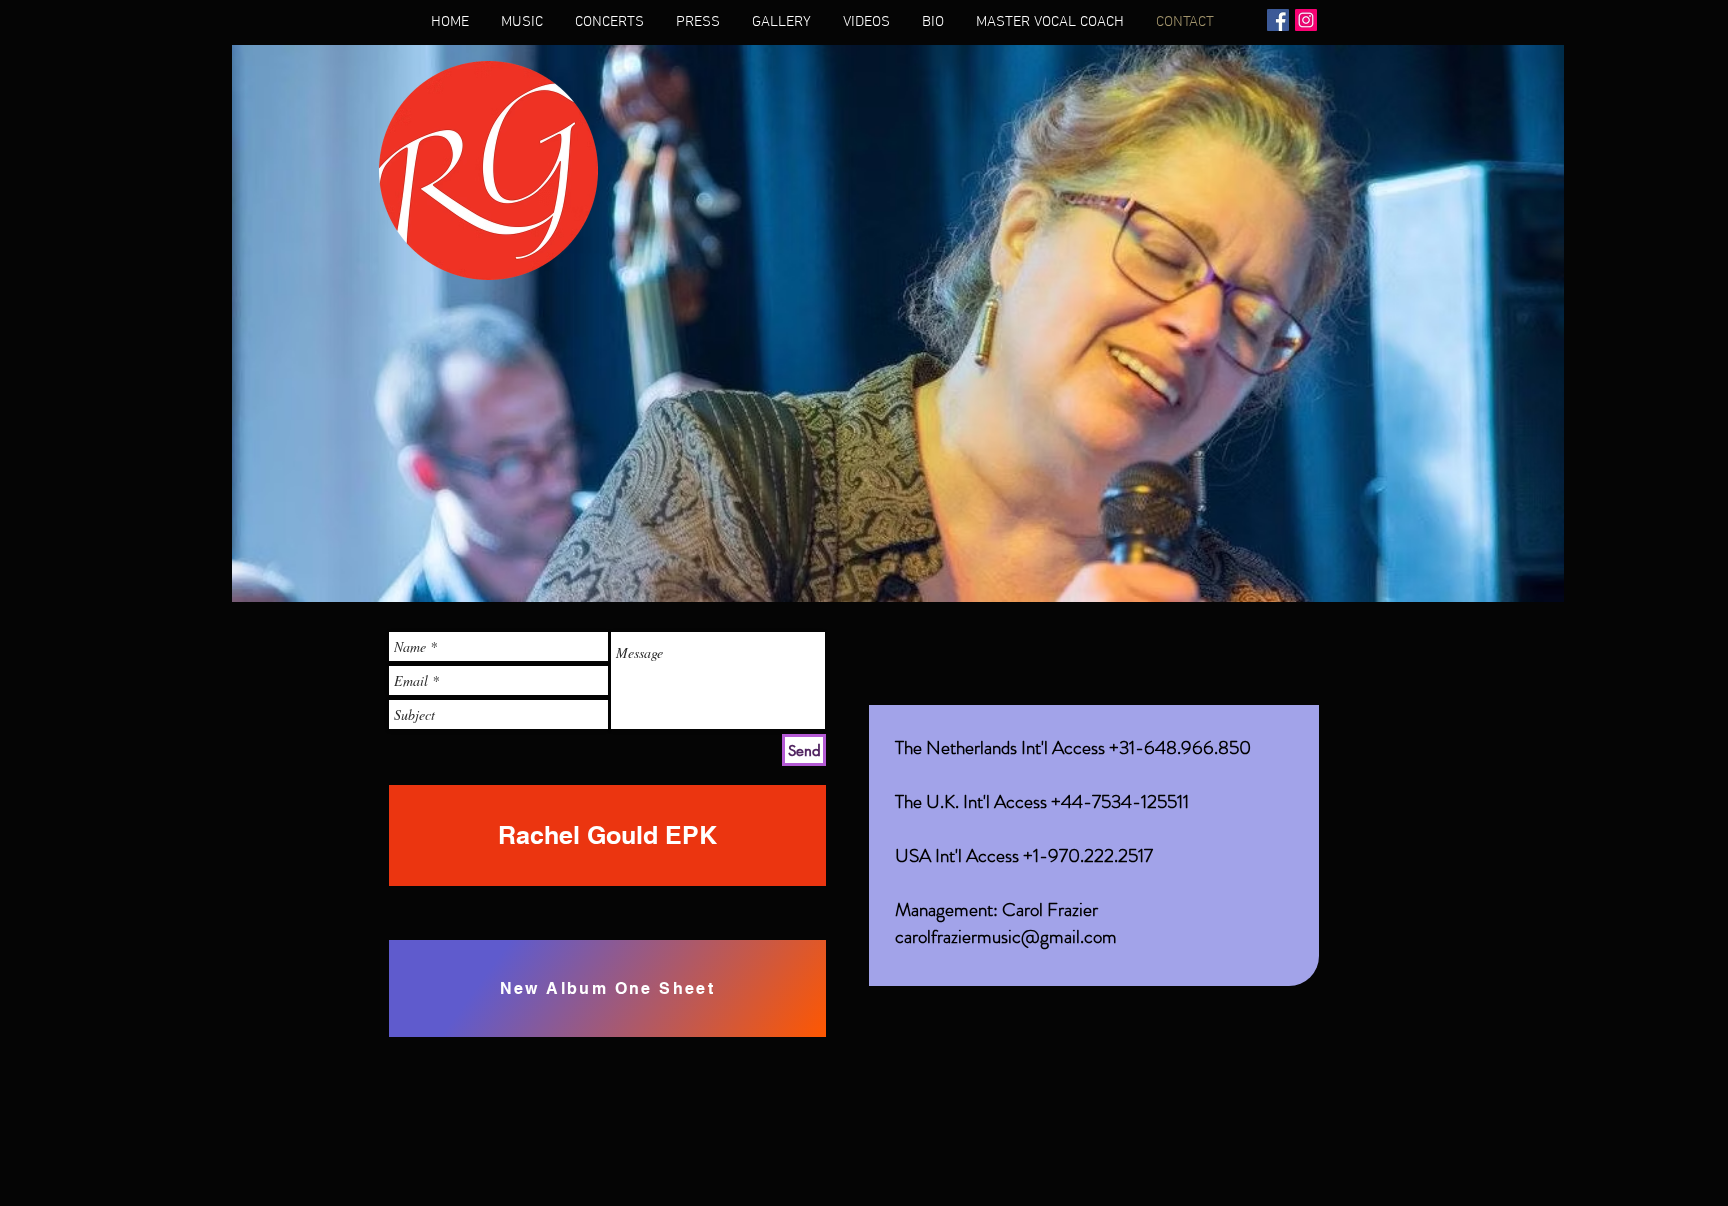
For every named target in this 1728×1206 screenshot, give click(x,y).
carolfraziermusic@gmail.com (1006, 936)
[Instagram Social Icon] (1306, 20)
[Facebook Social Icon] (1278, 20)
